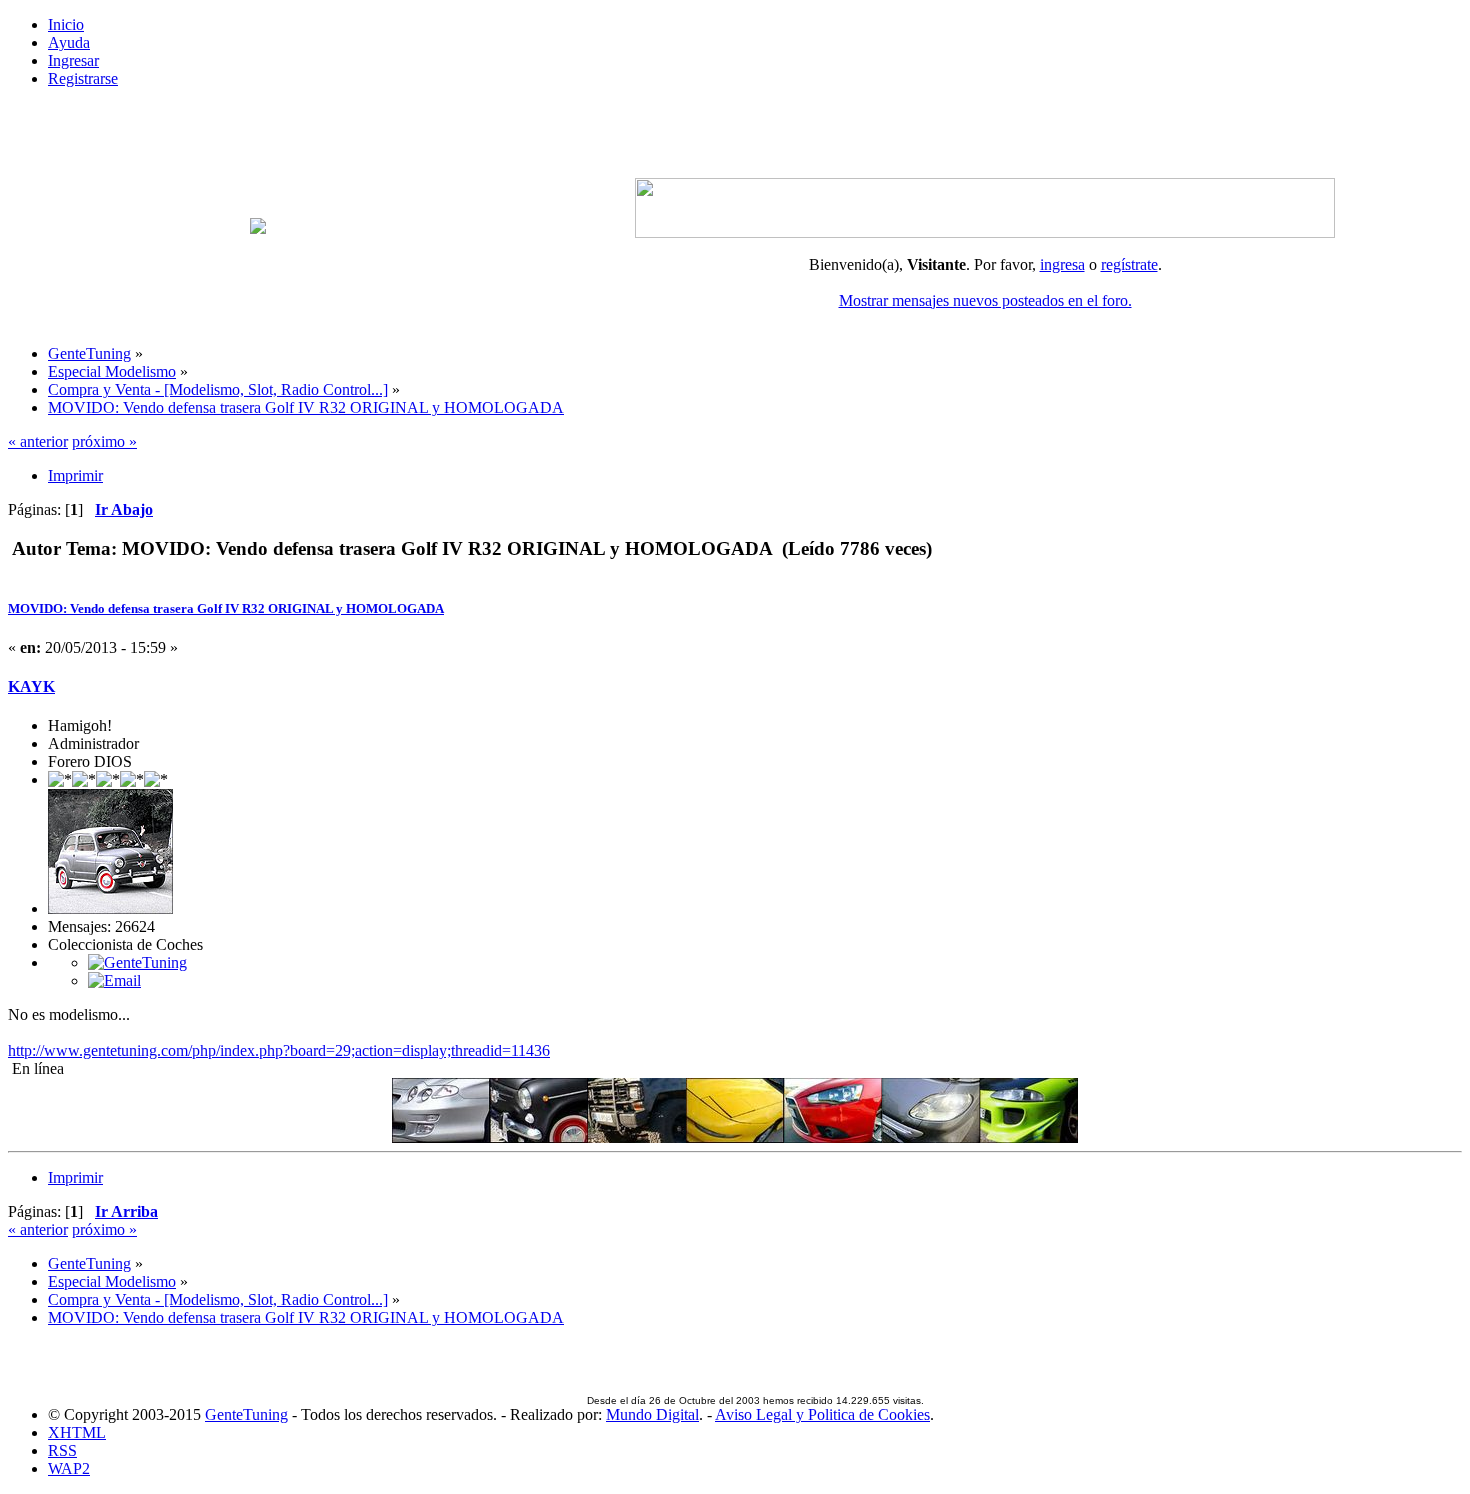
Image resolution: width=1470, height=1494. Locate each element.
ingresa (1062, 264)
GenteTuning (246, 1414)
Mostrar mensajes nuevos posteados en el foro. (985, 300)
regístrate (1129, 264)
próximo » (104, 441)
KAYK (31, 686)
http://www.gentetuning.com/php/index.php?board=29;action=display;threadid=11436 (279, 1050)
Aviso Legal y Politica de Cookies (822, 1414)
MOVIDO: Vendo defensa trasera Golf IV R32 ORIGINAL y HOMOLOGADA (226, 608)
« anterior (38, 441)
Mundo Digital (652, 1414)
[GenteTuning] (137, 962)
